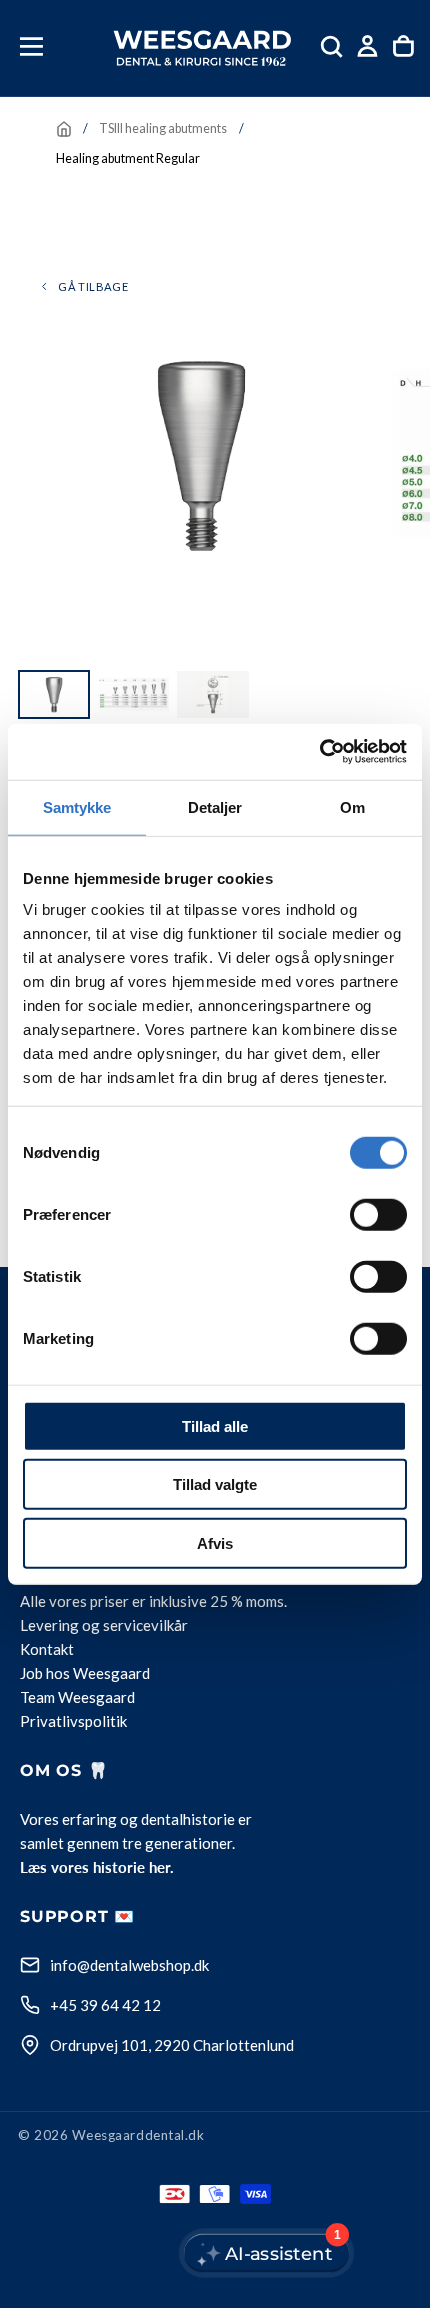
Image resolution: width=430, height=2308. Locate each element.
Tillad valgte (215, 1484)
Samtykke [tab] (77, 806)
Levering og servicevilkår (104, 1625)
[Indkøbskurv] (403, 46)
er (139, 1601)
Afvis (215, 1542)
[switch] (378, 1214)
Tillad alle (215, 1425)
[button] (31, 46)
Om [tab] (352, 806)
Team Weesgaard (77, 1697)
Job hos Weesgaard (85, 1673)
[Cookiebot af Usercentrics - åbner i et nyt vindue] (319, 752)
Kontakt (47, 1649)
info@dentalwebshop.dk (129, 1965)
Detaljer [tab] (215, 806)
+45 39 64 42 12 (105, 2005)
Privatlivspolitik (73, 1721)
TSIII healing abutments (163, 128)
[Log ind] (367, 46)
